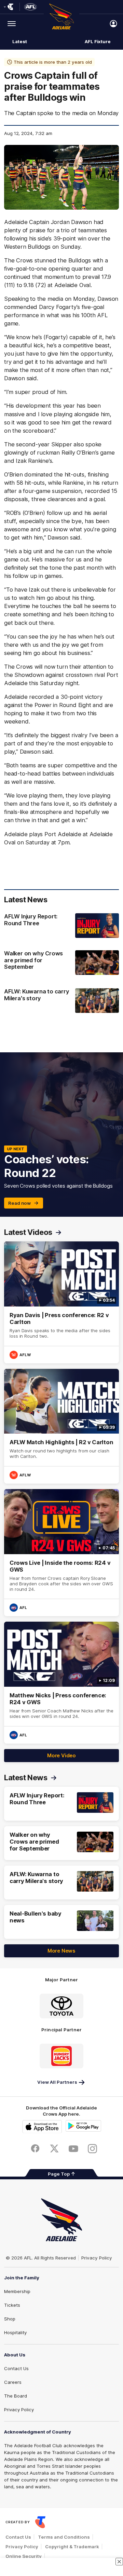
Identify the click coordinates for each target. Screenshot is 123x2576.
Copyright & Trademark (72, 2547)
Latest (19, 41)
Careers (13, 2382)
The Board (16, 2396)
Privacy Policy (97, 2258)
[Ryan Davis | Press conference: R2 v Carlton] (61, 1302)
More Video (61, 1755)
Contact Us (16, 2368)
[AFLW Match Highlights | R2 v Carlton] (61, 1426)
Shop (10, 2319)
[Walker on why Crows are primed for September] (61, 963)
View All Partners (57, 2082)
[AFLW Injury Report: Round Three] (61, 926)
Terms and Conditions (64, 2537)
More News (61, 1951)
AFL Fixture (98, 41)
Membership (17, 2291)
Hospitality (15, 2332)
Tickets (12, 2305)
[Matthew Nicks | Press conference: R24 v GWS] (61, 1682)
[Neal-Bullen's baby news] (61, 1922)
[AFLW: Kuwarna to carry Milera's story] (61, 1001)
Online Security (24, 2556)
